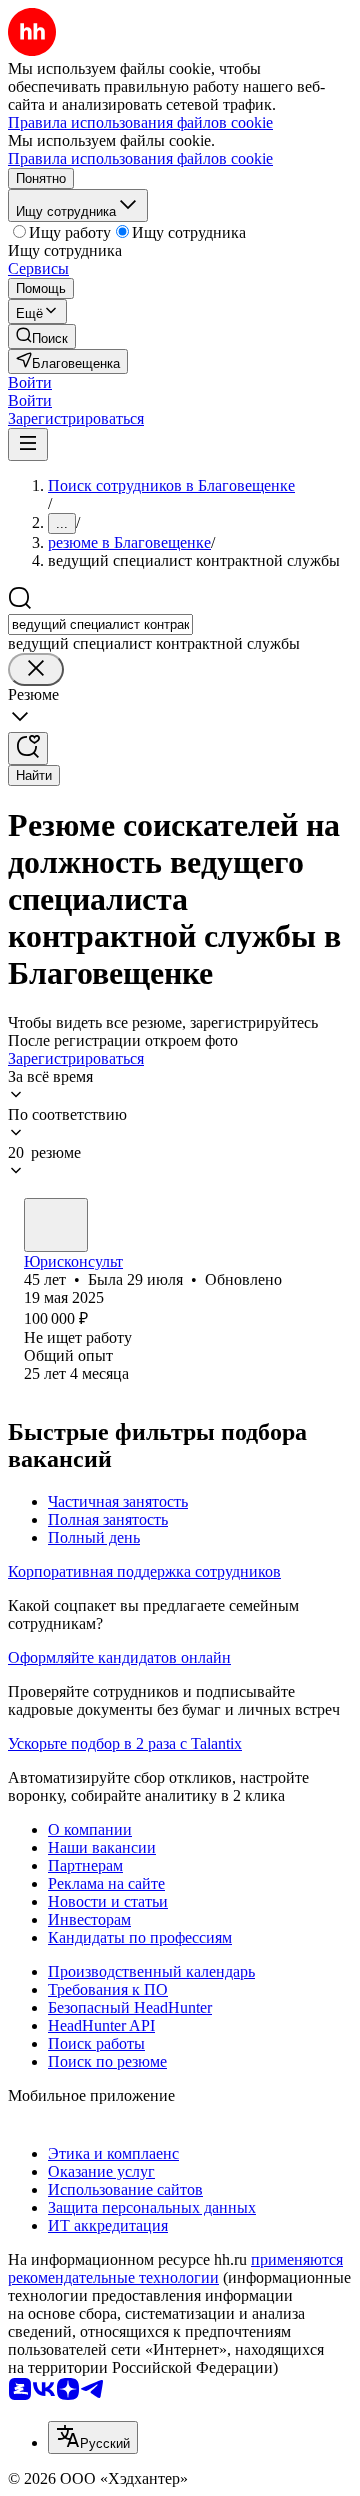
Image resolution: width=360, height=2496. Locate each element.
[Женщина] (56, 1225)
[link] (42, 336)
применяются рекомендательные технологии (175, 2268)
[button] (30, 382)
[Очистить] (36, 669)
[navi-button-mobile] (28, 444)
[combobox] (100, 624)
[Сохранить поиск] (28, 748)
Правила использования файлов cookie (140, 158)
